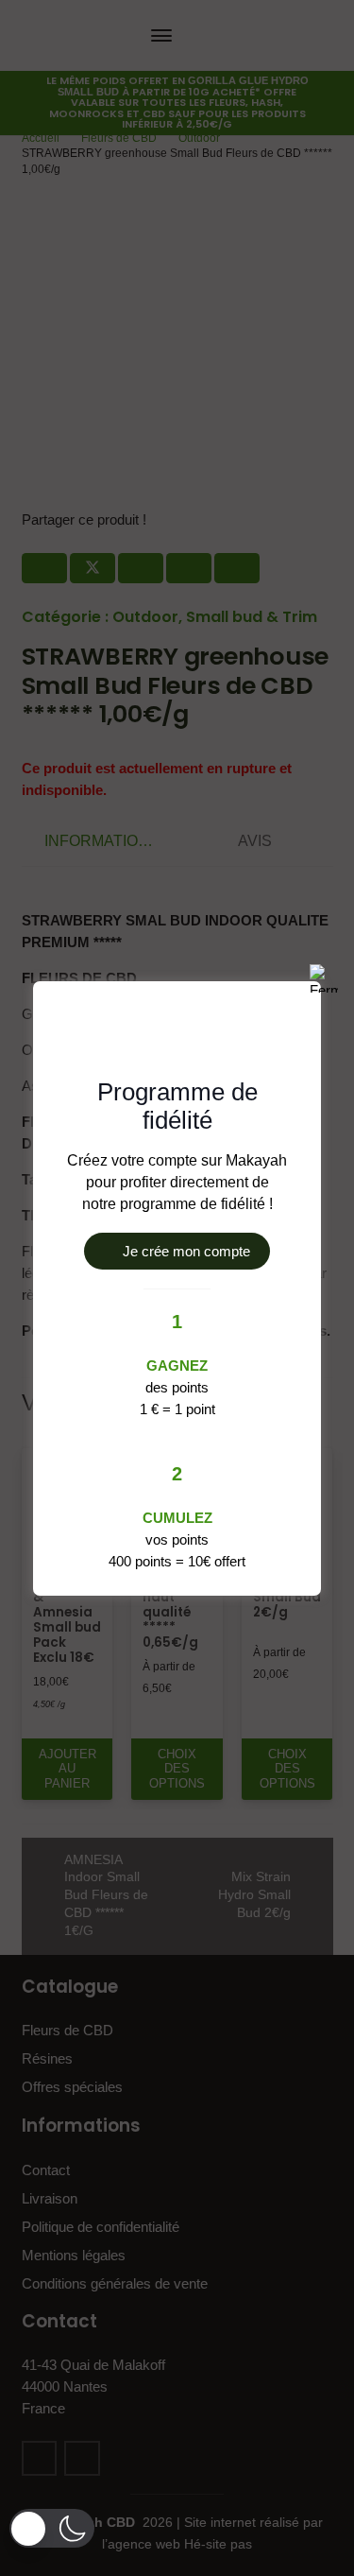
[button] (52, 2528)
